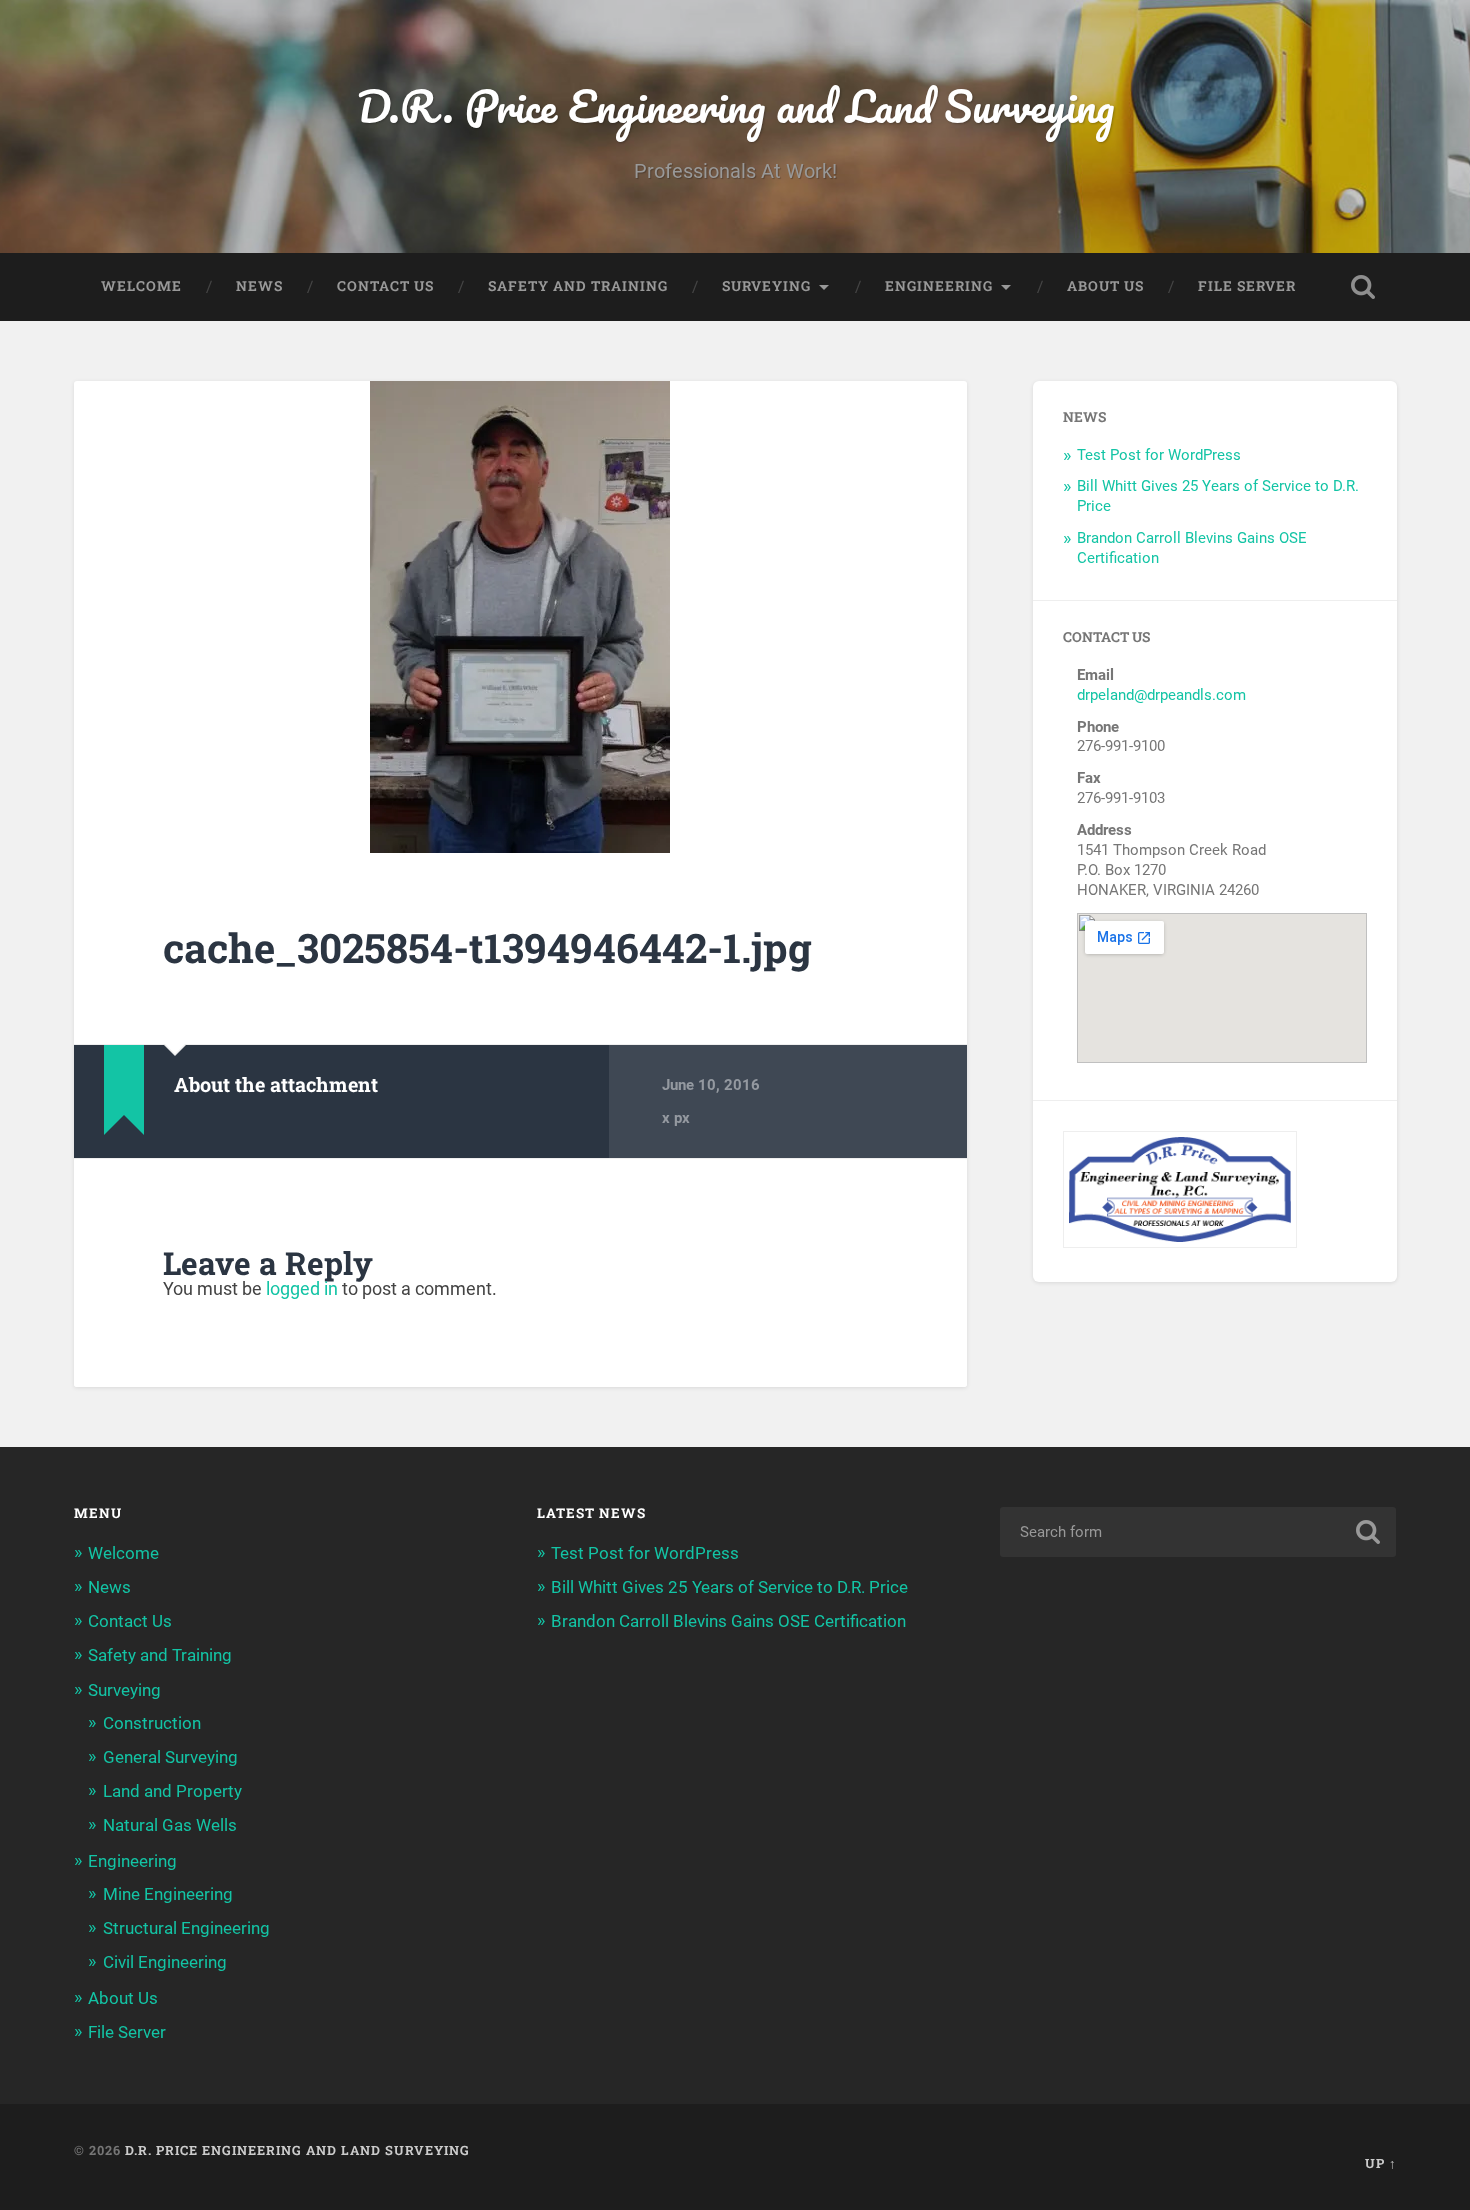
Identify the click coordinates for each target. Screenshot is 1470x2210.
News (259, 286)
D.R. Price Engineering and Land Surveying (735, 105)
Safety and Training (578, 286)
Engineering (939, 286)
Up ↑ (1381, 2163)
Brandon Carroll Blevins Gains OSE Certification (728, 1621)
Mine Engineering (168, 1894)
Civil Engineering (165, 1962)
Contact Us (385, 286)
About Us (1105, 286)
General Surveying (170, 1757)
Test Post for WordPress (1159, 455)
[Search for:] (1198, 1532)
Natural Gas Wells (170, 1825)
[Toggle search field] (1363, 287)
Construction (152, 1723)
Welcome (141, 286)
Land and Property (172, 1791)
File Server (1247, 286)
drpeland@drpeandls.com (1161, 695)
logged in (302, 1288)
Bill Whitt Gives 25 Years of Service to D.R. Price (729, 1587)
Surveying (766, 286)
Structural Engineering (186, 1928)
